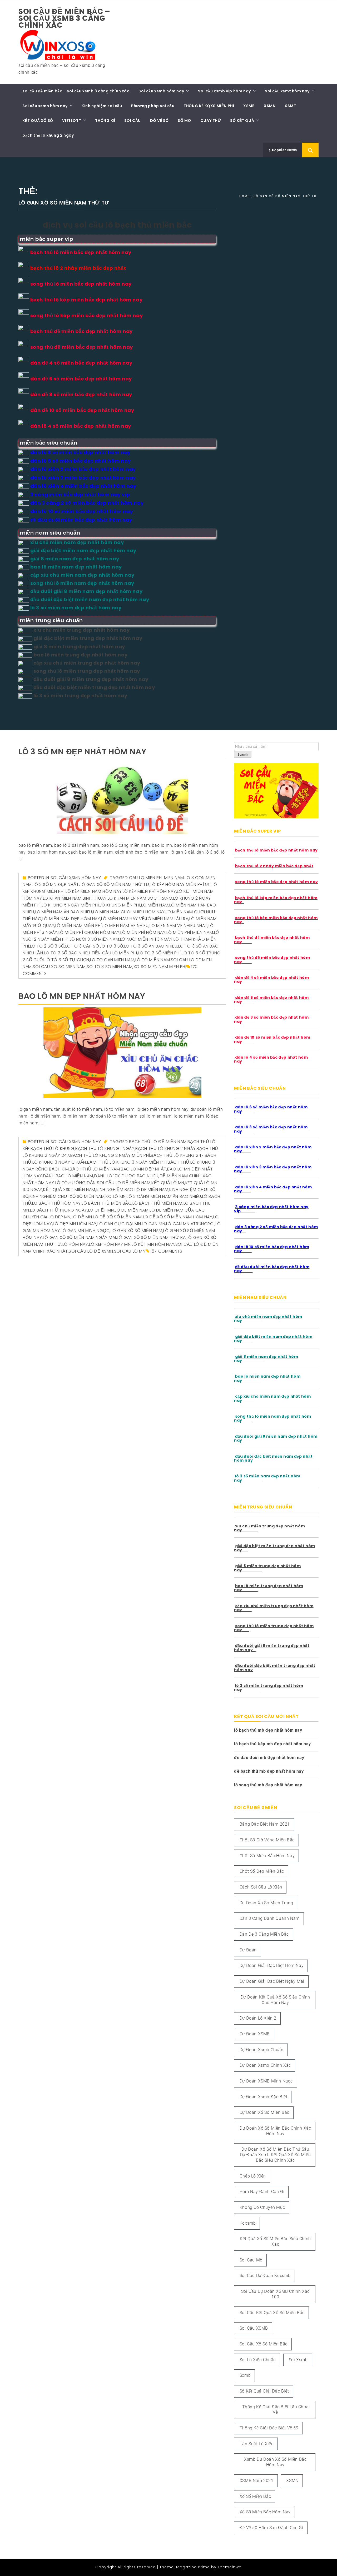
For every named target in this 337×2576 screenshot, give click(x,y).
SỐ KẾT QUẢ (242, 121)
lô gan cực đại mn (119, 1224)
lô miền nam (155, 905)
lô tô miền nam (153, 960)
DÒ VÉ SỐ (159, 121)
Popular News (284, 150)
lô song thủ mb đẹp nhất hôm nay (268, 1785)
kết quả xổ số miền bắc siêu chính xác (275, 2241)
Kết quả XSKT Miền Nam (69, 1190)
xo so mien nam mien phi (160, 967)
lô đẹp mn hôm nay (75, 1224)
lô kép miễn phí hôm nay (149, 891)
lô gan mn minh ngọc (85, 1231)
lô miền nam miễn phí (79, 926)
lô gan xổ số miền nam (137, 1231)
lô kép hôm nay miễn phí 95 (181, 885)
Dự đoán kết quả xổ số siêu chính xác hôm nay (275, 2000)
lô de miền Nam (132, 1210)
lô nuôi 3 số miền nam (95, 939)
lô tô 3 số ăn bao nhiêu (151, 946)
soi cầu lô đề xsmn (91, 1251)
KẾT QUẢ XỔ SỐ (38, 121)
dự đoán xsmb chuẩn (262, 2050)
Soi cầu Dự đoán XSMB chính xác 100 (275, 2294)
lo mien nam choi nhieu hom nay (129, 912)
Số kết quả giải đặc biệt (264, 2391)
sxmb (245, 2375)
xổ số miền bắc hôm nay (265, 2512)
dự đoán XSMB (255, 2034)
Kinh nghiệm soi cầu (102, 106)
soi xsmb (298, 2360)
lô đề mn (82, 1217)
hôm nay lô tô (51, 1183)
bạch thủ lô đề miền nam (158, 1142)
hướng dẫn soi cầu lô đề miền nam (110, 1183)
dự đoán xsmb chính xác (265, 2065)
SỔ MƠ (184, 121)
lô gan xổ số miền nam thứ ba (151, 1237)
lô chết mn (101, 1210)
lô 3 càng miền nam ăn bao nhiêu (164, 1196)
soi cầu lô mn (130, 1251)
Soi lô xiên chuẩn (258, 2360)
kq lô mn (116, 1196)
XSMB (249, 106)
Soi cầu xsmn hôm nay (45, 106)
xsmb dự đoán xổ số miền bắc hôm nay (275, 2462)
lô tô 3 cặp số (82, 946)
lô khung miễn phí (120, 905)
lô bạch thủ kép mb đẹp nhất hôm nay (272, 1744)
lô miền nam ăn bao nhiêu (64, 912)
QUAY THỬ (211, 121)
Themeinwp (230, 2567)
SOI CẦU (133, 121)
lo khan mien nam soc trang (140, 898)
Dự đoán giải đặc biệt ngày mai (272, 1981)
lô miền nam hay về (123, 919)
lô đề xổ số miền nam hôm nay (178, 1217)
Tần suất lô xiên (257, 2444)
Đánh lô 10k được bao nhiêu (126, 1176)
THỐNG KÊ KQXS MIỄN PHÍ (209, 106)
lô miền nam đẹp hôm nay (71, 919)
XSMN (270, 106)
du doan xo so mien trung (266, 1903)
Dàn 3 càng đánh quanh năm (270, 1918)
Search (243, 755)
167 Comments (166, 1251)
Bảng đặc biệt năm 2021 (265, 1824)
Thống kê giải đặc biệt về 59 (269, 2428)
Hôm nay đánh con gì (262, 2192)
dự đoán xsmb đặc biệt (264, 2097)
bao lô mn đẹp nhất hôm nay (82, 996)
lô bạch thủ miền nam (157, 1203)
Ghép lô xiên (253, 2176)
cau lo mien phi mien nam (156, 878)
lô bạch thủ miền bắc (106, 1203)
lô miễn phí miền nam (190, 932)
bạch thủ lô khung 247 (177, 1155)
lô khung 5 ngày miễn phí (70, 905)
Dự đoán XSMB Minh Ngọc (266, 2081)
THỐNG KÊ (105, 121)
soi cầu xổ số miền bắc (264, 2344)
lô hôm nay (75, 1244)
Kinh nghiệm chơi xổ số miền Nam (67, 1196)
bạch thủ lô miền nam (95, 1169)
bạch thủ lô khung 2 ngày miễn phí (110, 1155)
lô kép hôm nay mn (110, 1244)
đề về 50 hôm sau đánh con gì (271, 2528)
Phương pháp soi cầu (153, 106)
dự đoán (248, 1950)
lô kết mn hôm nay (153, 1244)
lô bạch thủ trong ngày (59, 1210)
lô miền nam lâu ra (167, 919)
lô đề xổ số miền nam (117, 1217)
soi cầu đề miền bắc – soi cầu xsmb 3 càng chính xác (64, 18)
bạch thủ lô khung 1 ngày (105, 1149)
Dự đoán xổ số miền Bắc (264, 2112)
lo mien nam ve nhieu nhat (179, 926)
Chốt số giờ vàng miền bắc (267, 1840)
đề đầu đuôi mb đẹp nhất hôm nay (269, 1758)
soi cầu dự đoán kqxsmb (265, 2276)
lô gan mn (153, 1224)
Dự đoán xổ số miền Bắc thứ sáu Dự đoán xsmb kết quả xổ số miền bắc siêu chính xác (276, 2155)
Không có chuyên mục (262, 2207)
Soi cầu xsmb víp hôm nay (224, 91)
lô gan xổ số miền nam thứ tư (115, 885)
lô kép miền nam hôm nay (94, 891)
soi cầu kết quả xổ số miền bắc (272, 2313)
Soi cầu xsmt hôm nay (287, 91)
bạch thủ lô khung (52, 1149)
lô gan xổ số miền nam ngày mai (80, 1237)
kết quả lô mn (168, 1183)
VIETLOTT (72, 121)
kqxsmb (248, 2223)
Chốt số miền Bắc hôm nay (267, 1856)
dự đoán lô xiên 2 (258, 2018)
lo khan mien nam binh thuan (75, 898)
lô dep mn (60, 1217)
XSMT (290, 106)
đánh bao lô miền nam (68, 1176)
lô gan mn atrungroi (190, 1224)
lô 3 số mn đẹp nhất (56, 885)
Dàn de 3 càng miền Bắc (264, 1934)
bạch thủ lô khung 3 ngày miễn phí (127, 1162)
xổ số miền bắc (255, 2496)
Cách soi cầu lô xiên (261, 1887)
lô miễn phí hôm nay (143, 932)
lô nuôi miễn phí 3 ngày (146, 939)
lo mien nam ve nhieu (126, 926)
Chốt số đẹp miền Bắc (262, 1871)
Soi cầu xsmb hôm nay (161, 91)
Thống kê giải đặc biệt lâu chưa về (276, 2410)
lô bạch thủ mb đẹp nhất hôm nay (268, 1730)
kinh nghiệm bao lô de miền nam (132, 1190)
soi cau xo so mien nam (59, 967)
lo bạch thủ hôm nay (56, 1203)
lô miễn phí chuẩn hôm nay (89, 932)
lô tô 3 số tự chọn (67, 960)
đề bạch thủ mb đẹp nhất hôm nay (269, 1771)
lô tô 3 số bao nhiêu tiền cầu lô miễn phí (91, 953)
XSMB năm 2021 (257, 2481)
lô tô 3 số (111, 946)
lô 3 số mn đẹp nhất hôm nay (82, 752)
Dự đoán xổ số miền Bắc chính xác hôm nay (275, 2131)
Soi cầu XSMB (254, 2328)
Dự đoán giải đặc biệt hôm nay (272, 1965)
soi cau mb (251, 2260)
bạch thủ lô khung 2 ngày (48, 135)
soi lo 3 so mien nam (110, 967)
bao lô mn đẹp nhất (144, 1169)
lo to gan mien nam (112, 960)
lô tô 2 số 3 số (47, 946)
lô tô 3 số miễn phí (159, 953)
